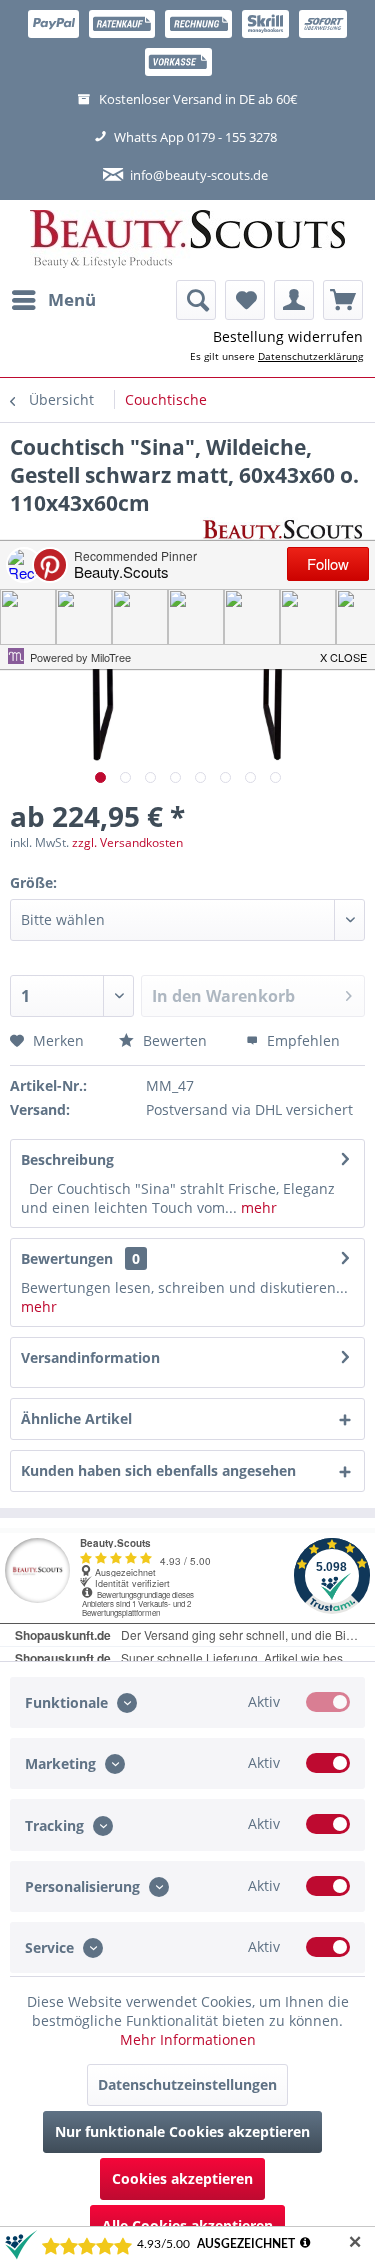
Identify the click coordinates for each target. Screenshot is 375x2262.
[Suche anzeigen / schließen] (196, 300)
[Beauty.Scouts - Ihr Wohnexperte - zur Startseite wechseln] (187, 240)
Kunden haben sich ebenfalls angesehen (158, 1470)
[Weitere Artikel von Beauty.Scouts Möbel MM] (282, 534)
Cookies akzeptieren (182, 2178)
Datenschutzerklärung (310, 356)
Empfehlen (301, 1040)
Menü (72, 299)
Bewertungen (67, 1258)
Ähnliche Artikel (76, 1418)
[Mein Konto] (294, 300)
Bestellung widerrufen (288, 336)
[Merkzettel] (245, 300)
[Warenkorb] (343, 300)
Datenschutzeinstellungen (187, 2084)
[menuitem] (53, 300)
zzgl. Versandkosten (127, 842)
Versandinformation (90, 1357)
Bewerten (173, 1040)
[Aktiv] (328, 1702)
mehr (257, 1207)
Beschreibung (67, 1159)
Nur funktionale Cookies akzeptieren (182, 2131)
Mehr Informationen (188, 2039)
